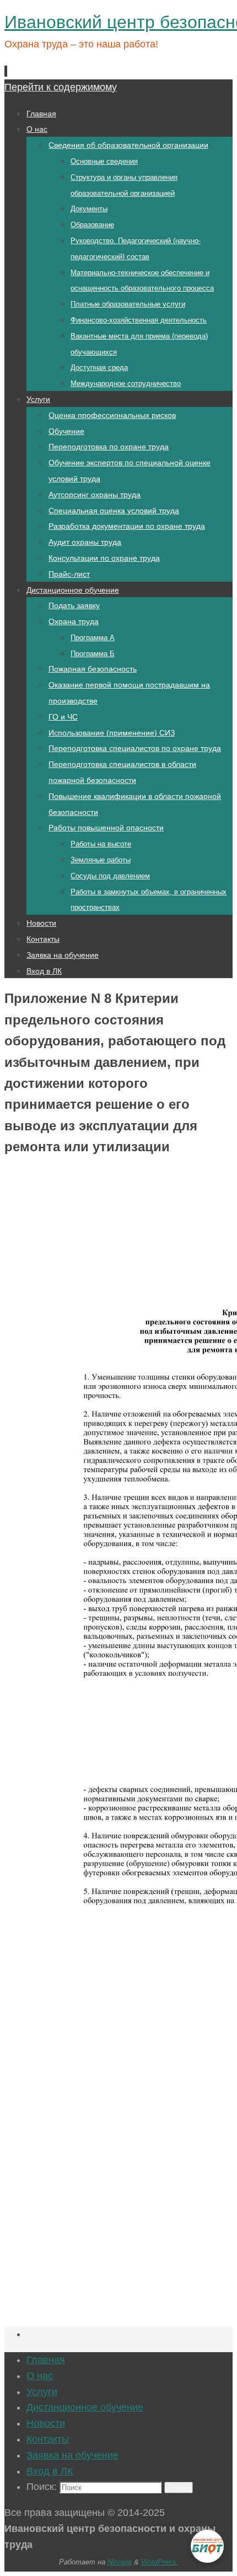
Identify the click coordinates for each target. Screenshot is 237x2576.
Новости (46, 2423)
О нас (40, 2376)
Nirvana (120, 2562)
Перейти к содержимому (61, 87)
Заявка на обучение (72, 2455)
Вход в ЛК (50, 2471)
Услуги (42, 2392)
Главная (46, 2360)
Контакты (48, 2439)
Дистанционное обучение (85, 2407)
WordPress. (160, 2562)
